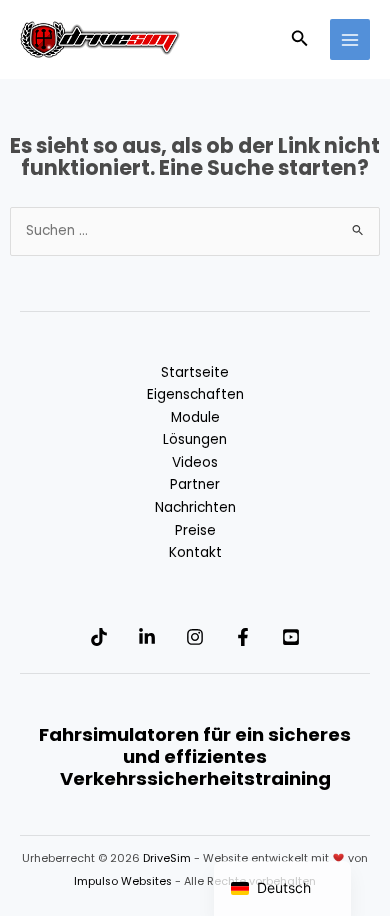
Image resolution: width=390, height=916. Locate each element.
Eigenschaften (195, 394)
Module (195, 417)
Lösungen (195, 439)
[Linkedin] (147, 637)
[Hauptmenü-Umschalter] (350, 39)
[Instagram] (195, 637)
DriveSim (167, 858)
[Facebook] (243, 637)
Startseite (195, 372)
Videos (195, 462)
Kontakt (195, 552)
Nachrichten (195, 507)
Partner (195, 484)
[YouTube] (291, 637)
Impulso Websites (123, 881)
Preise (195, 530)
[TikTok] (99, 637)
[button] (300, 40)
